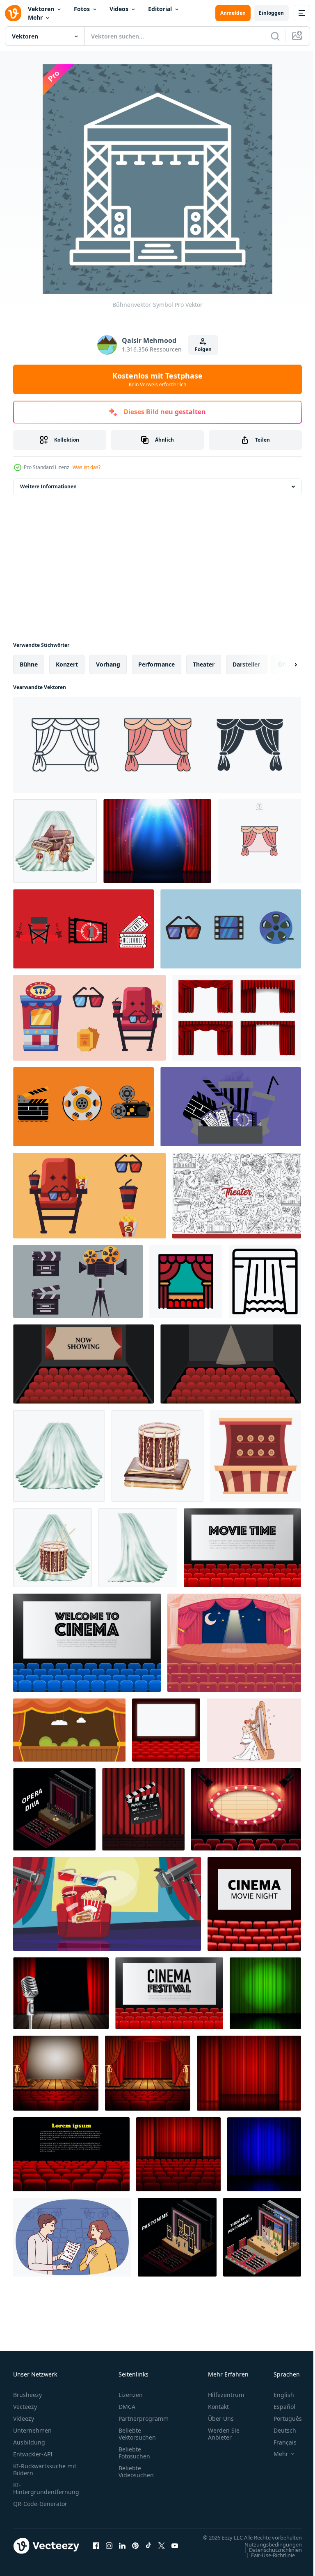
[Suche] (275, 36)
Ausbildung (29, 2442)
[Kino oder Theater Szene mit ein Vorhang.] (56, 2073)
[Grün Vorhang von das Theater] (265, 1993)
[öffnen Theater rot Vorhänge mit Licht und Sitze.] (178, 2154)
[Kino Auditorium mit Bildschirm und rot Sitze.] (254, 1904)
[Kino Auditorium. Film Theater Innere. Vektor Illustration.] (242, 1548)
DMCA (127, 2407)
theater (204, 664)
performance (156, 664)
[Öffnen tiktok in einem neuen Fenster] (148, 2550)
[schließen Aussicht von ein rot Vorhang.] (249, 2073)
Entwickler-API (33, 2454)
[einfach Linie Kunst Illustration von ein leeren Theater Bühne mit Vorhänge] (265, 1281)
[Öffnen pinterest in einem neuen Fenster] (135, 2550)
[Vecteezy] (13, 13)
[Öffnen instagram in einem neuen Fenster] (109, 2550)
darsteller (246, 664)
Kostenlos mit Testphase (157, 379)
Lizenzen (131, 2395)
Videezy (24, 2418)
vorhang (108, 664)
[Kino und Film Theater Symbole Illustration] (83, 929)
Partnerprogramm (144, 2418)
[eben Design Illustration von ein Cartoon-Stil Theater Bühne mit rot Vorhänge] (256, 1456)
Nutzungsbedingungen (267, 2552)
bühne (29, 664)
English (278, 2395)
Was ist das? (87, 467)
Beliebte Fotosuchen (134, 2453)
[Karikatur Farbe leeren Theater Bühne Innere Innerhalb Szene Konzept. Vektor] (234, 1643)
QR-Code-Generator (40, 2504)
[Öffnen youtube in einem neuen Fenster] (175, 2550)
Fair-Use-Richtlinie (267, 2563)
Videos (119, 9)
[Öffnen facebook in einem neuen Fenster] (96, 2550)
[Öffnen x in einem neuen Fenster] (162, 2550)
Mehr (35, 17)
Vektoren (41, 9)
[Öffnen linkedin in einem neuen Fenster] (122, 2550)
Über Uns (221, 2418)
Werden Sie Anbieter (224, 2434)
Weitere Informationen (48, 486)
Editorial (160, 9)
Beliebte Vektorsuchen (137, 2434)
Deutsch (279, 2430)
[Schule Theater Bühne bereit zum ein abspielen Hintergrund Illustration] (69, 1730)
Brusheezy (27, 2395)
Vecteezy (25, 2407)
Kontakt (218, 2407)
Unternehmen (32, 2430)
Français (279, 2442)
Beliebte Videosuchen (136, 2472)
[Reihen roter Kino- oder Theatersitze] (71, 2154)
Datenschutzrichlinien (269, 2558)
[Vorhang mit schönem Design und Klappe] (143, 1809)
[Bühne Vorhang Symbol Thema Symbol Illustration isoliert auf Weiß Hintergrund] (157, 745)
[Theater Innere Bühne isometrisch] (54, 1809)
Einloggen (271, 13)
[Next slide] (283, 664)
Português (282, 2418)
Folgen (203, 349)
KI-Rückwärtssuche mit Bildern (45, 2469)
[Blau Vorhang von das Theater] (264, 2154)
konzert (67, 664)
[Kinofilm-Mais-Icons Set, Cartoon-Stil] (107, 1904)
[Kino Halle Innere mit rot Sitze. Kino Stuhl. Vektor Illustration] (166, 1730)
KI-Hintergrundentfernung (46, 2488)
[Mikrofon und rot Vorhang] (61, 1993)
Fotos (82, 9)
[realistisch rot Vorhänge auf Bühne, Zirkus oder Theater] (157, 841)
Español (278, 2407)
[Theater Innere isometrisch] (177, 2237)
